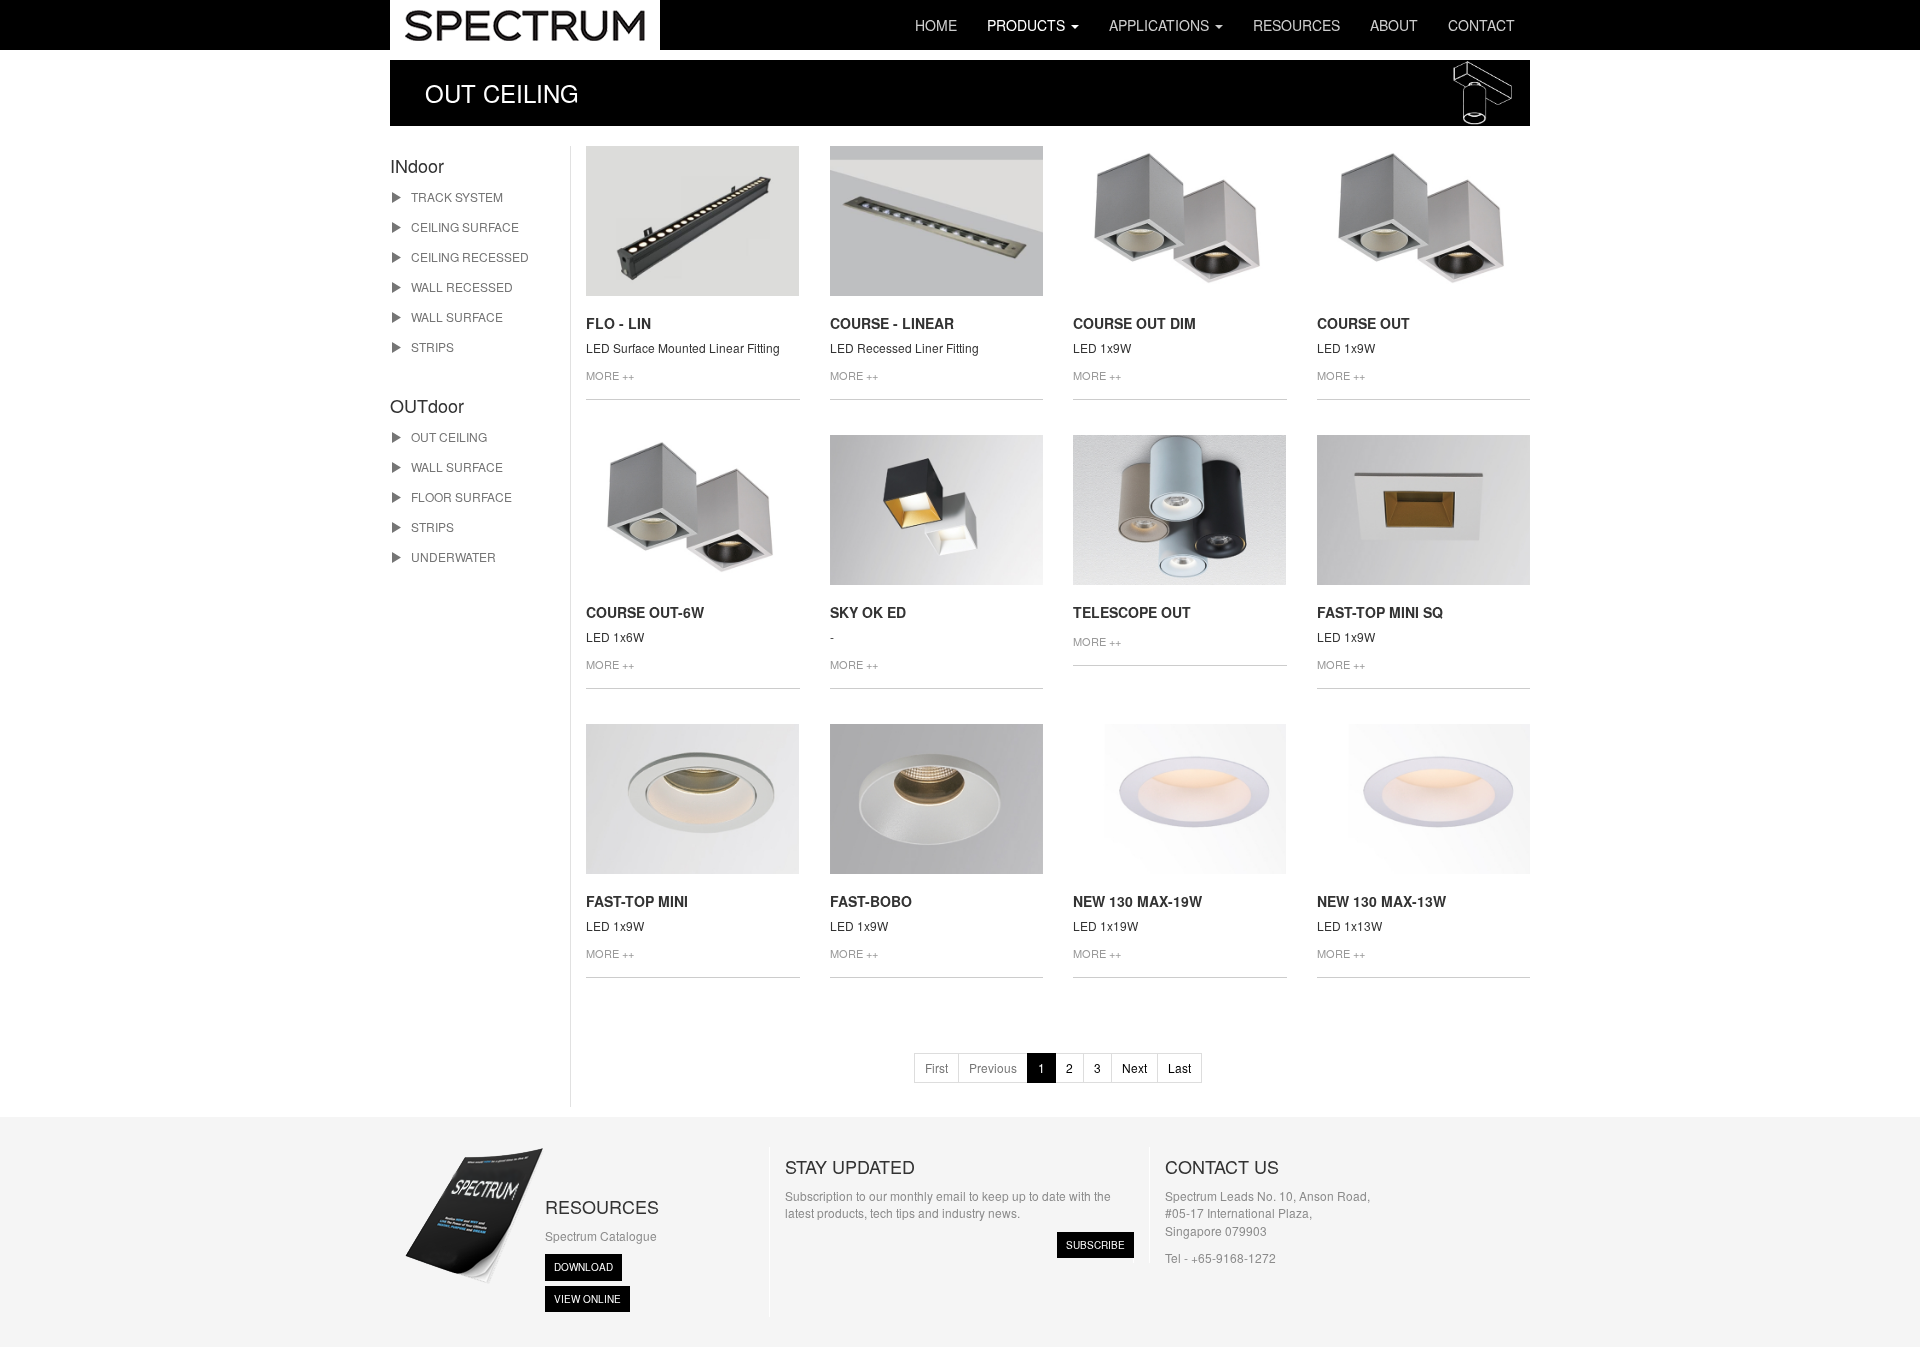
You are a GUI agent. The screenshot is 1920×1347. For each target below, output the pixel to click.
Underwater (452, 556)
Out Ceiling (447, 436)
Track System (455, 196)
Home (936, 25)
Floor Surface (460, 496)
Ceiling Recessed (468, 256)
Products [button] (1028, 25)
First (936, 1067)
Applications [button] (1161, 25)
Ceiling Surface (463, 226)
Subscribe (1095, 1245)
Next (1134, 1067)
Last (1179, 1067)
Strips (431, 346)
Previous (993, 1067)
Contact (1481, 25)
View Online (587, 1299)
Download (583, 1267)
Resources (1296, 25)
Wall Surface (455, 316)
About (1394, 25)
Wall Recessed (460, 286)
